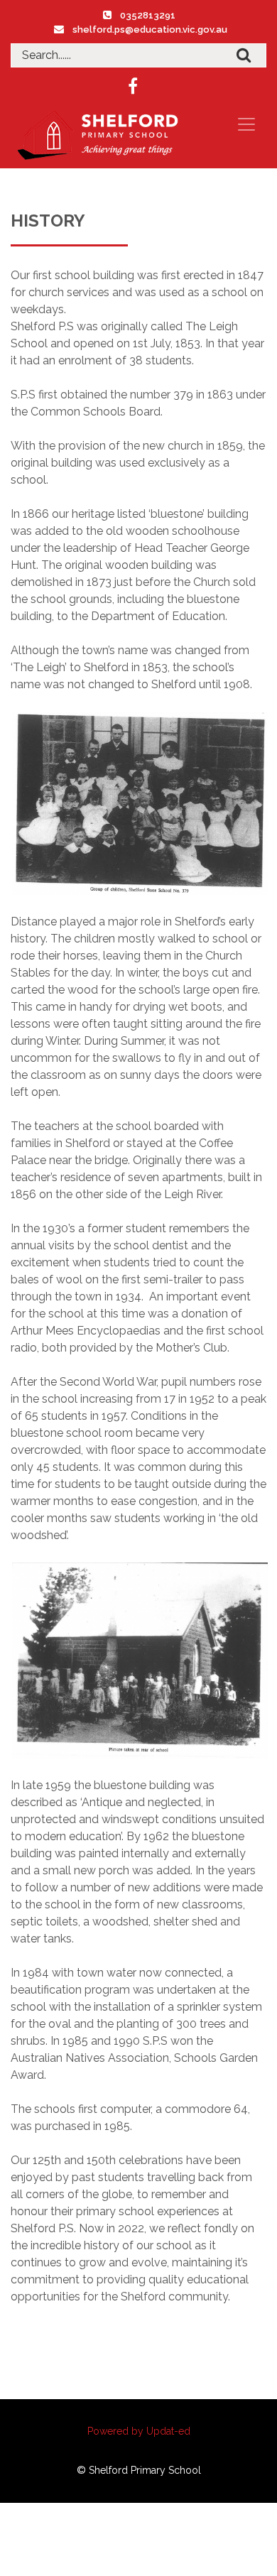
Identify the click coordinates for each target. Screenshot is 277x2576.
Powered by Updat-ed (139, 2431)
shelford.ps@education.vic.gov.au (150, 29)
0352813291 (148, 15)
